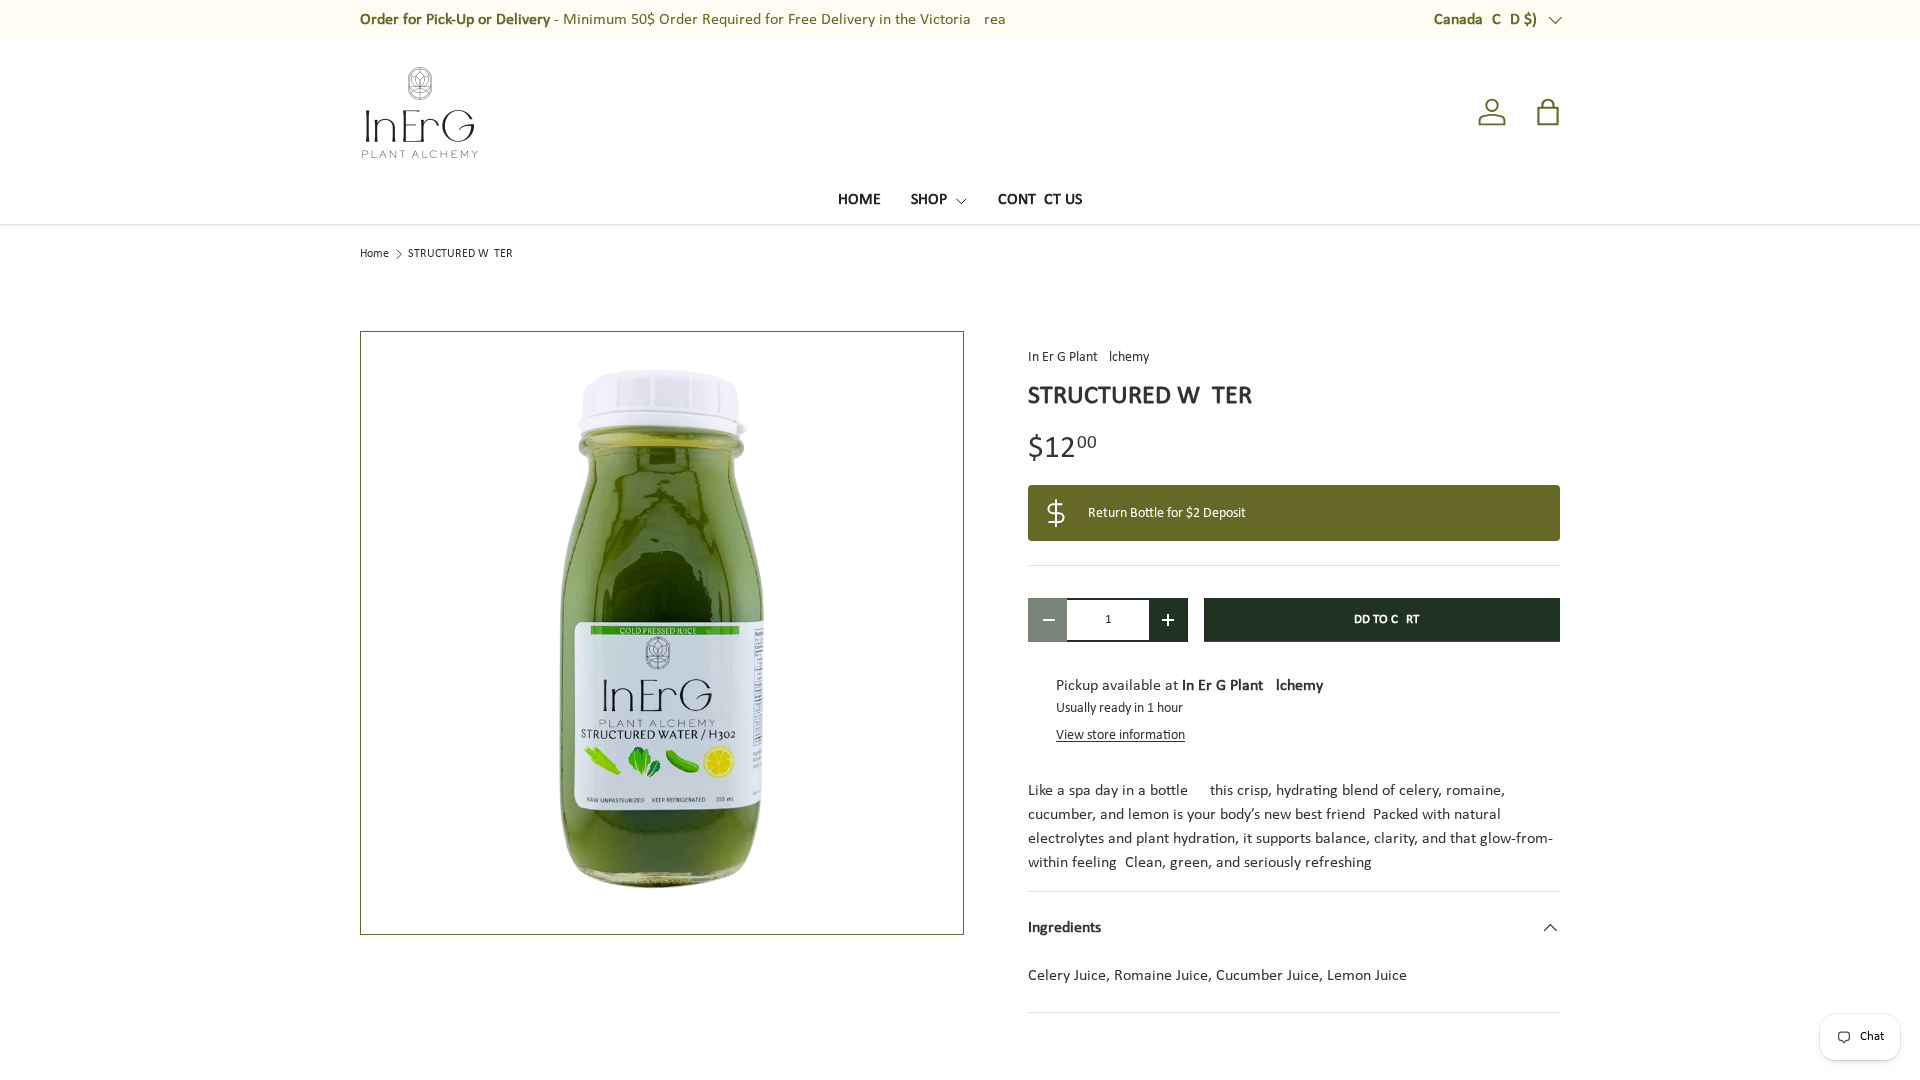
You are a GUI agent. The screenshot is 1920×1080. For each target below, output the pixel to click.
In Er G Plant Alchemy (1088, 357)
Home (374, 254)
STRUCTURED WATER (460, 254)
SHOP (929, 200)
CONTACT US (1040, 200)
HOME (859, 200)
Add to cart (1382, 619)
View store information (1120, 735)
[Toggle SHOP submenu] (961, 201)
